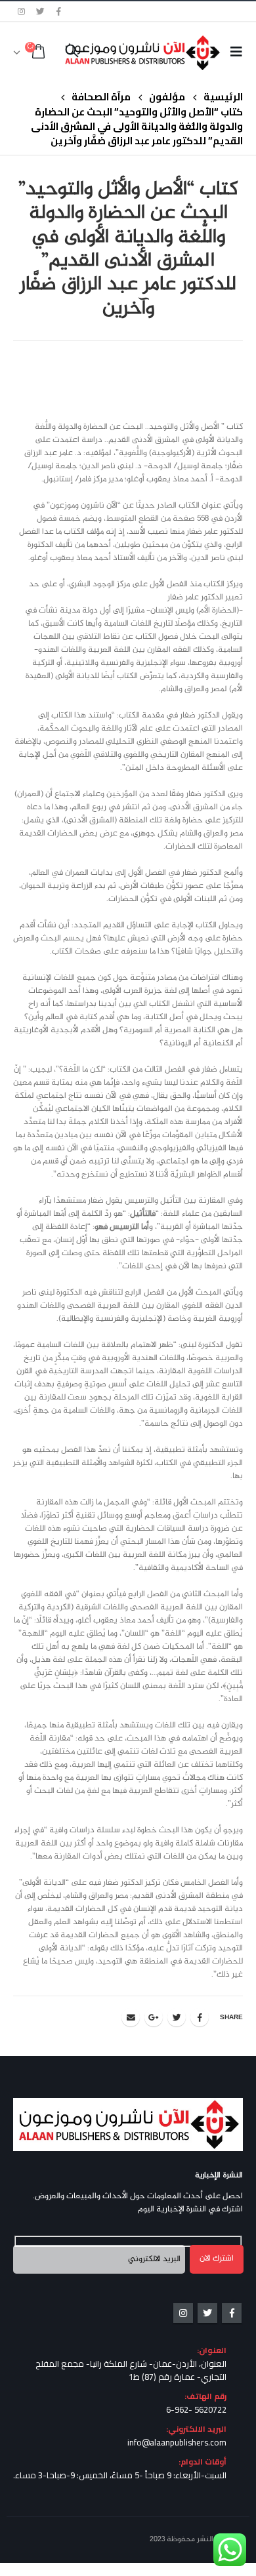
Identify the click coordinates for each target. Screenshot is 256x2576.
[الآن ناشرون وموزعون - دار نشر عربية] (163, 52)
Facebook (200, 2017)
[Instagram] (22, 11)
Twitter (177, 2017)
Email (131, 2017)
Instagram (183, 2313)
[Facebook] (59, 11)
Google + (154, 2017)
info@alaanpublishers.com (177, 2442)
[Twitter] (41, 11)
